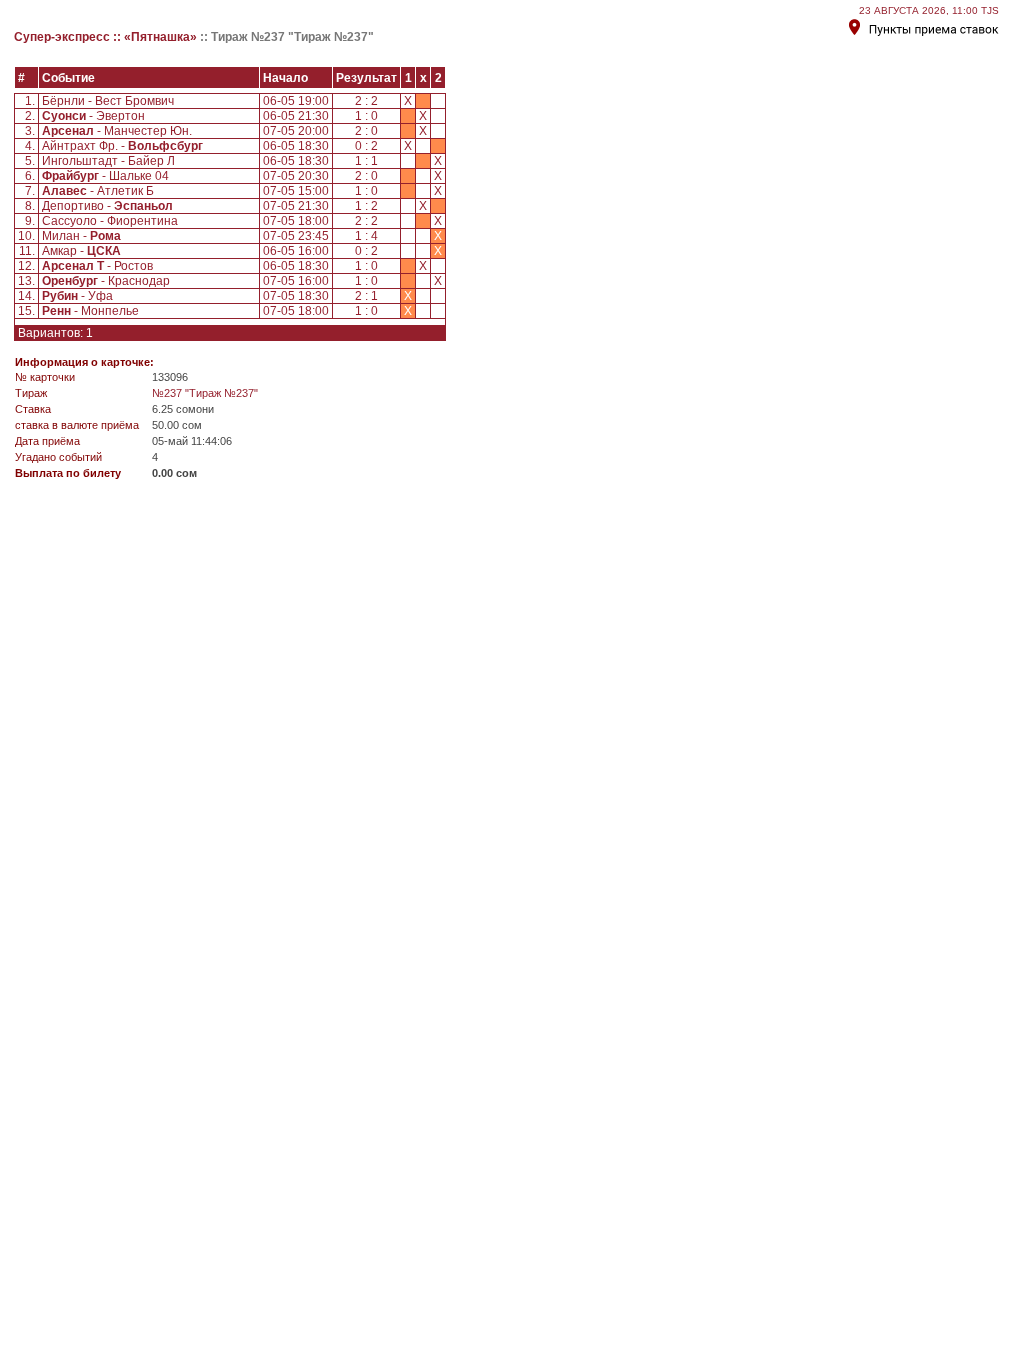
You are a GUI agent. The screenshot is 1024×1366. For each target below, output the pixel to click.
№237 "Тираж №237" (205, 393)
